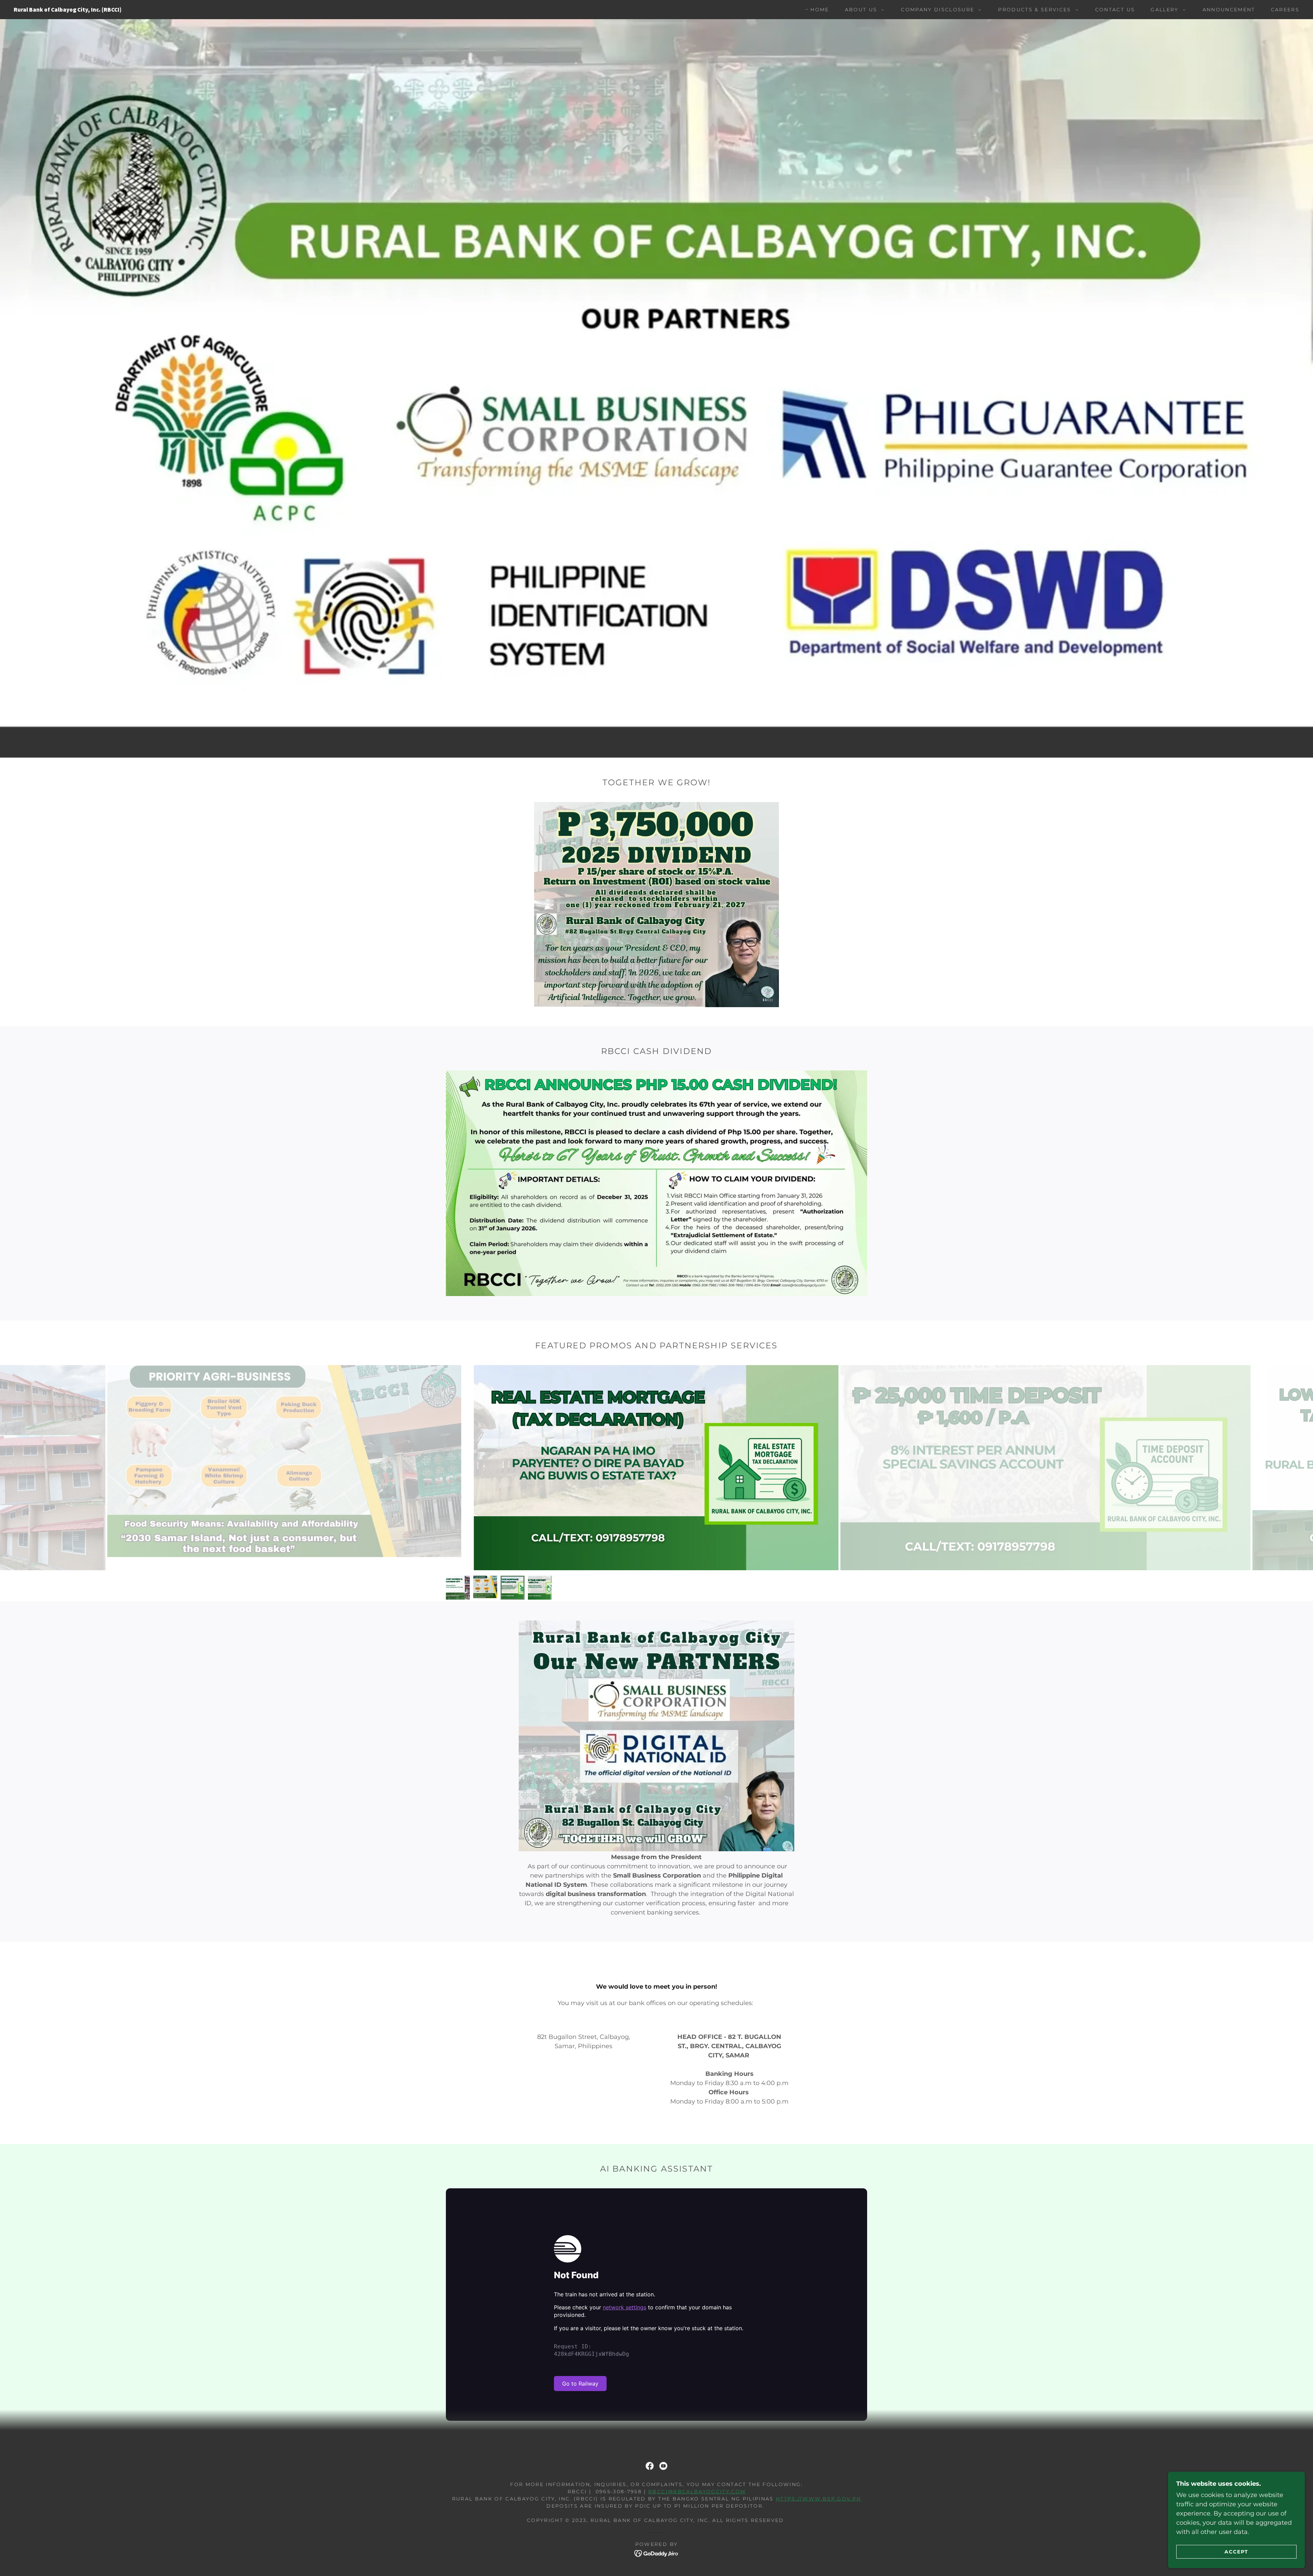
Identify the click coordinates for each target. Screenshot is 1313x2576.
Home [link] (820, 10)
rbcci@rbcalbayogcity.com (697, 2492)
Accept (1236, 2551)
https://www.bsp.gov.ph (818, 2499)
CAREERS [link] (1285, 10)
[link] (201, 10)
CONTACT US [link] (1115, 10)
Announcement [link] (1229, 10)
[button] (863, 10)
